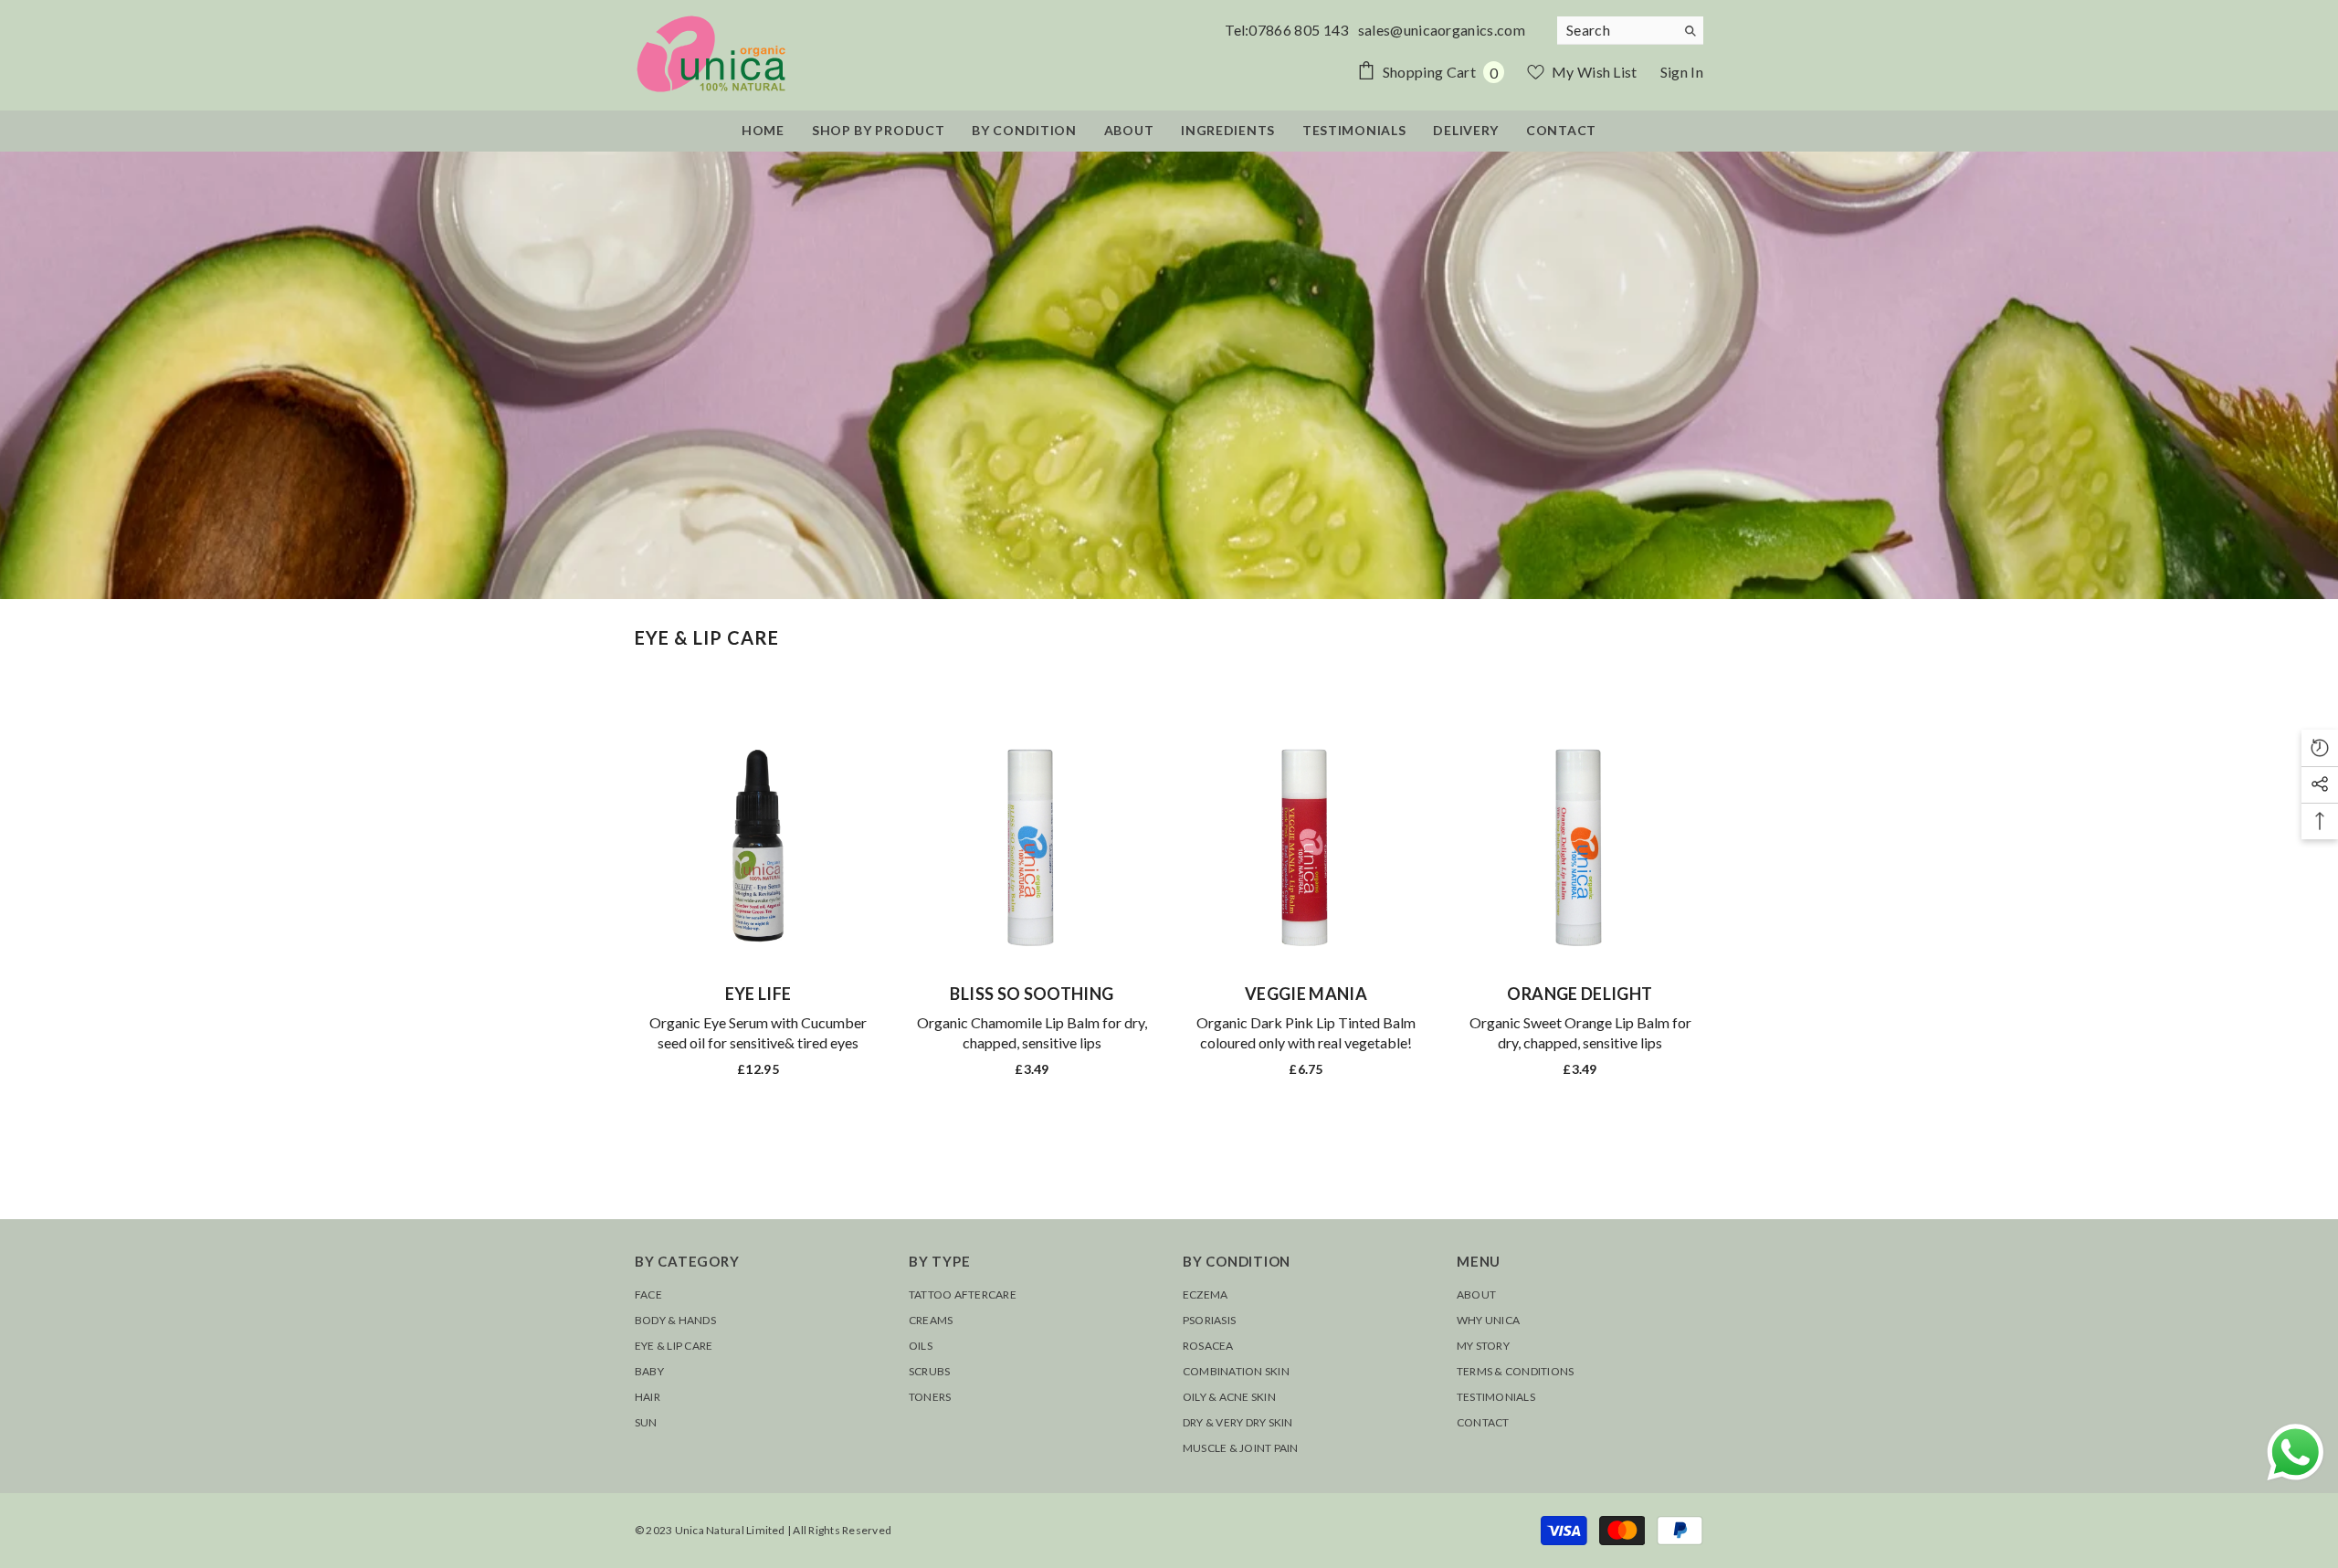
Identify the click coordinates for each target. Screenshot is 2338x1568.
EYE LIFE (758, 994)
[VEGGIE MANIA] (1306, 847)
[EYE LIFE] (758, 847)
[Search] (1630, 31)
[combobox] (1616, 30)
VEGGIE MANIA (1306, 994)
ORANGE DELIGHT (1580, 994)
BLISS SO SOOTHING (1032, 994)
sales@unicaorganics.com (1442, 30)
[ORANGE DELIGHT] (1580, 847)
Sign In (1682, 72)
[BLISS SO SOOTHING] (1032, 847)
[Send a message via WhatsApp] (2296, 1452)
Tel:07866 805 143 (1291, 30)
